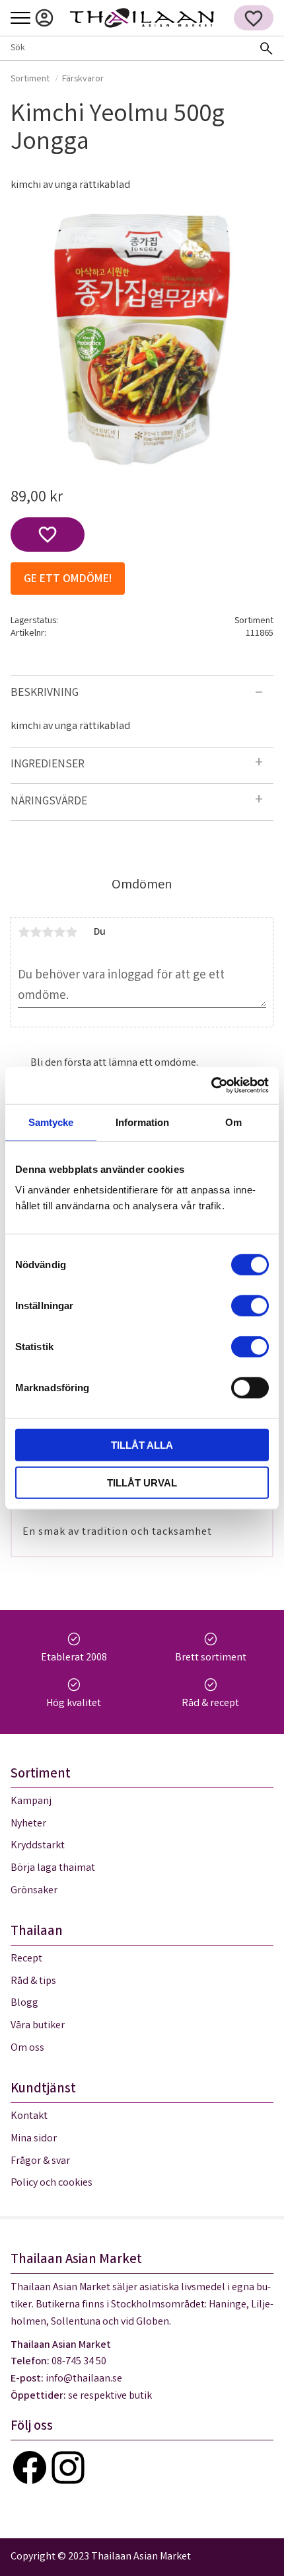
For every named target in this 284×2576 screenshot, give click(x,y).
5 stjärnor (71, 932)
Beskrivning (45, 694)
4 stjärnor (59, 932)
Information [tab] (142, 1122)
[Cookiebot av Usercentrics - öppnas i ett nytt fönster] (211, 1086)
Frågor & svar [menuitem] (40, 2162)
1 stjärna (24, 932)
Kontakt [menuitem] (29, 2117)
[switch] (250, 1306)
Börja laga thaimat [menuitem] (53, 1868)
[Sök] (266, 48)
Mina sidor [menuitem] (44, 18)
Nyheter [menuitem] (28, 1824)
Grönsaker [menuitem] (34, 1891)
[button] (20, 19)
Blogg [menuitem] (24, 2003)
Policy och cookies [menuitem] (52, 2183)
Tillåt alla (142, 1445)
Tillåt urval (142, 1482)
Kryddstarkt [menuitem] (38, 1846)
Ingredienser (48, 765)
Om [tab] (233, 1122)
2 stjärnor (36, 932)
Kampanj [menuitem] (31, 1802)
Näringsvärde (50, 802)
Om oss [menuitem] (27, 2048)
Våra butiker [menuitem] (38, 2026)
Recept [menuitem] (26, 1959)
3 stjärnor (48, 932)
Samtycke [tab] (51, 1122)
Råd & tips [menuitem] (33, 1982)
